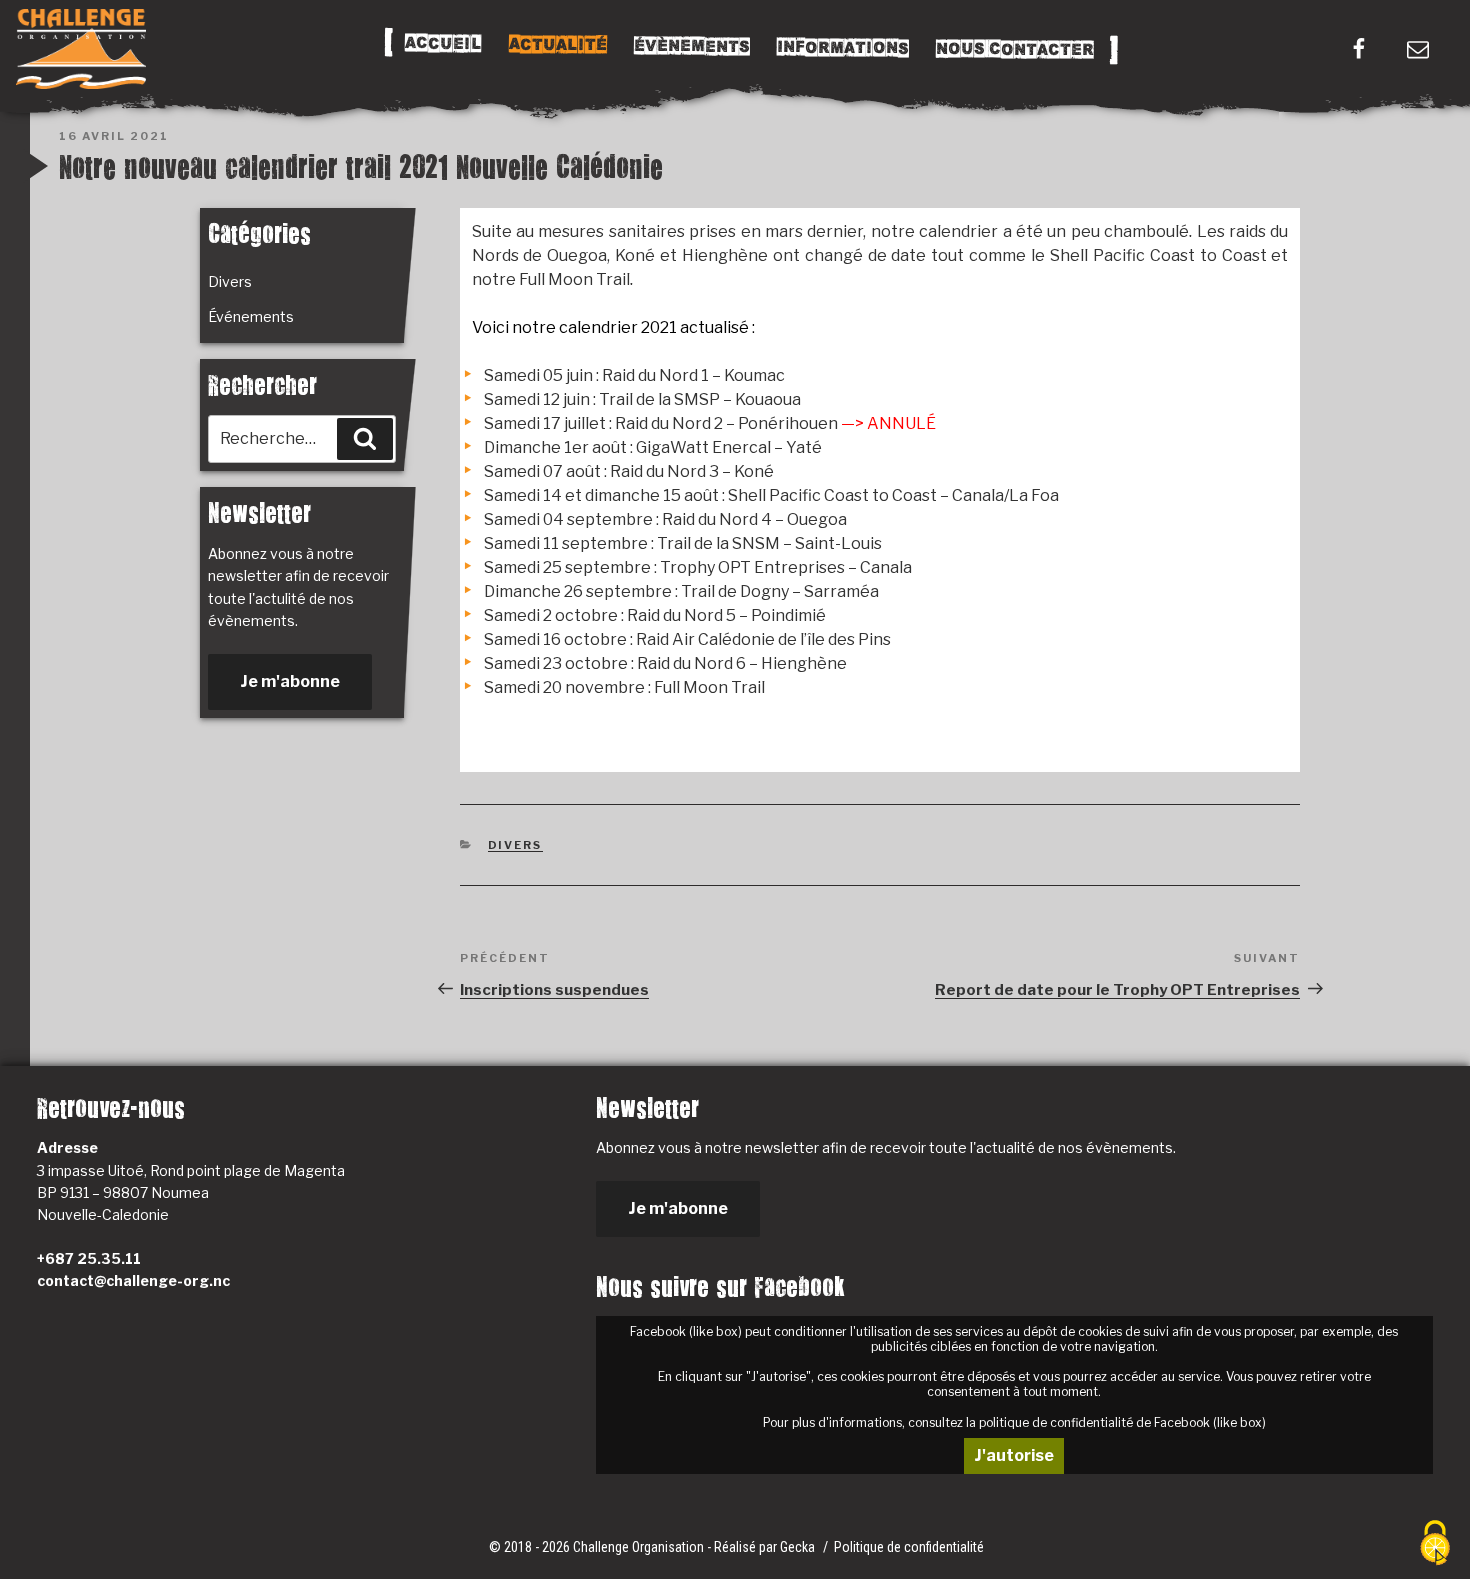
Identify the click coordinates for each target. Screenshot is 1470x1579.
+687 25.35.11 (89, 1258)
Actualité (557, 45)
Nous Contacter (1014, 49)
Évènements (691, 46)
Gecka (799, 1547)
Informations (842, 48)
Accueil (442, 44)
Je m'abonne (290, 681)
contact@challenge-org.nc (133, 1280)
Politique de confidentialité (909, 1547)
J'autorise (1014, 1455)
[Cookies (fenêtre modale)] (1435, 1544)
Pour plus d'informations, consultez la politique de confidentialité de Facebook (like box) (1014, 1422)
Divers (515, 845)
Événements (251, 316)
